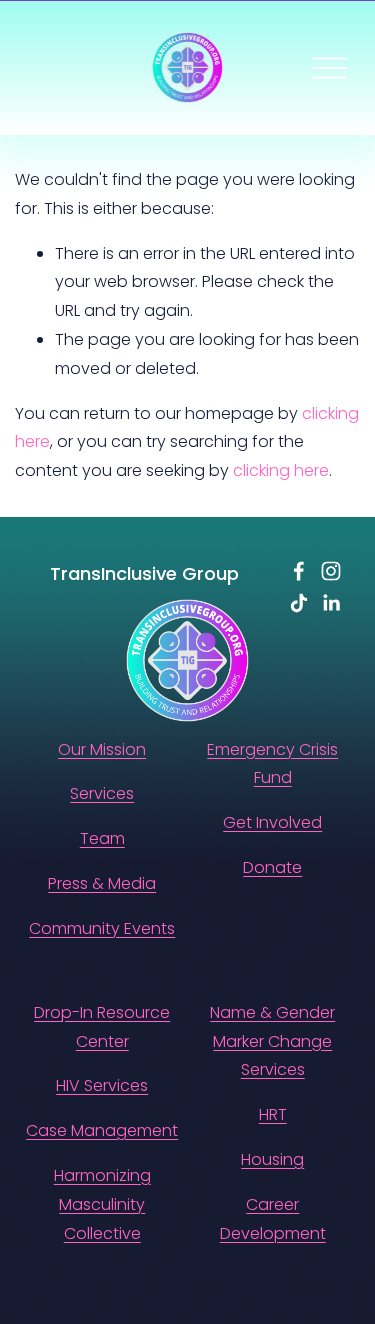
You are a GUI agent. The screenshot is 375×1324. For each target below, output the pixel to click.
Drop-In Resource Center (102, 1027)
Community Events (102, 928)
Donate (272, 867)
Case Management (102, 1130)
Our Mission (102, 749)
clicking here (281, 470)
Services (102, 793)
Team (102, 838)
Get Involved (272, 822)
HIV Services (102, 1085)
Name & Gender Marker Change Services (272, 1041)
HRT (273, 1114)
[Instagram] (331, 571)
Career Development (273, 1219)
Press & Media (102, 883)
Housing (272, 1159)
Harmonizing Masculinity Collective (102, 1204)
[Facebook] (299, 571)
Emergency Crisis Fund (272, 764)
